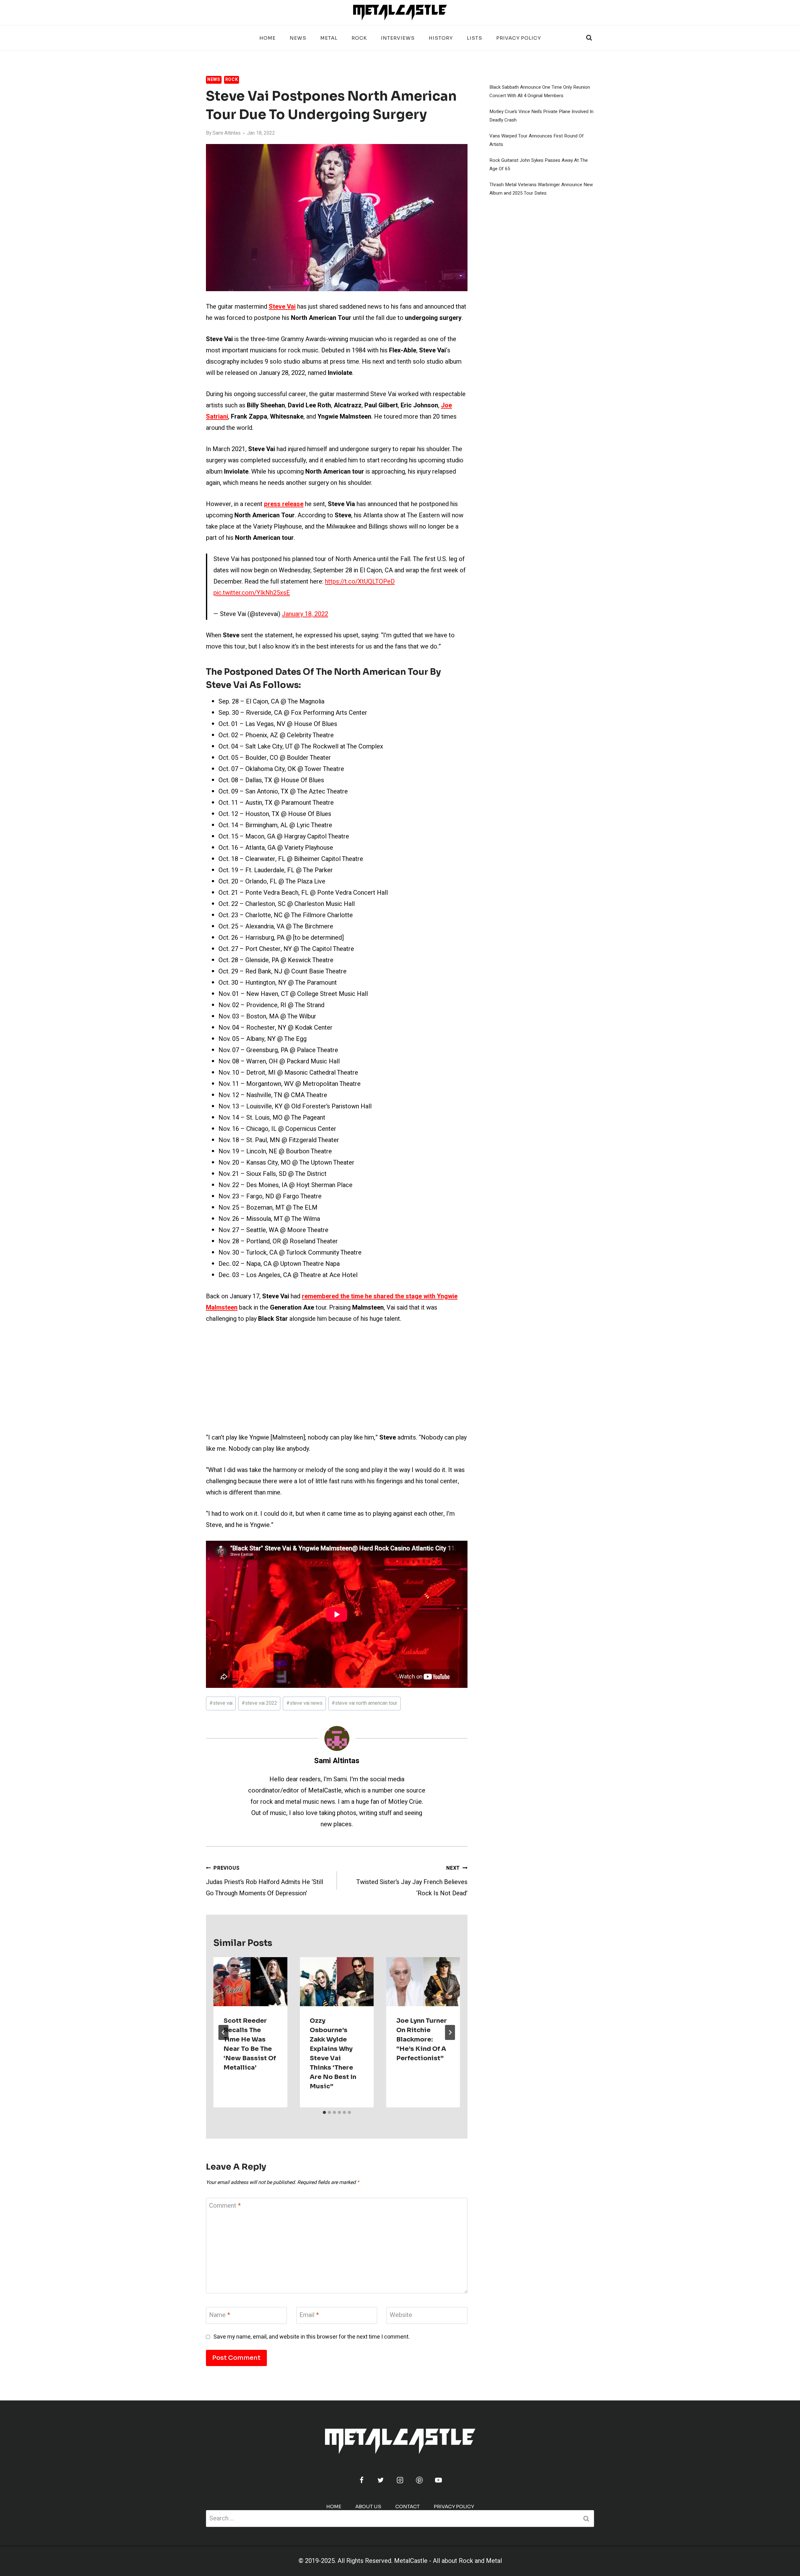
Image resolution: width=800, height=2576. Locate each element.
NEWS (298, 38)
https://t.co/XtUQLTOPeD (360, 582)
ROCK (359, 38)
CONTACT (407, 2506)
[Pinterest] (419, 2480)
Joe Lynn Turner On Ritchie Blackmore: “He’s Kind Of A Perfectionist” (422, 2039)
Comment (225, 2206)
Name (220, 2315)
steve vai (221, 1703)
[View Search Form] (589, 38)
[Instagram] (400, 2480)
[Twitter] (381, 2480)
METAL (329, 38)
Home (267, 38)
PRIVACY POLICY (519, 38)
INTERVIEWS (398, 38)
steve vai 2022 (259, 1703)
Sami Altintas (227, 133)
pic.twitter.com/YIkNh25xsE (252, 593)
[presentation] (250, 1982)
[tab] (324, 2112)
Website (401, 2315)
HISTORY (441, 38)
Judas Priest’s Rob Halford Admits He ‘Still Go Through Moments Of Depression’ (265, 1881)
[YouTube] (438, 2480)
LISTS (475, 38)
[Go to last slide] (223, 2032)
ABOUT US (368, 2506)
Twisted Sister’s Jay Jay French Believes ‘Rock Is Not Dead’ (412, 1881)
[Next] (450, 2032)
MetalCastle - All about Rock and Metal (448, 2561)
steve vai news (304, 1703)
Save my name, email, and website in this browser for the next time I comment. (312, 2337)
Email (309, 2315)
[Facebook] (362, 2480)
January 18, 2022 (305, 614)
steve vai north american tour (364, 1703)
